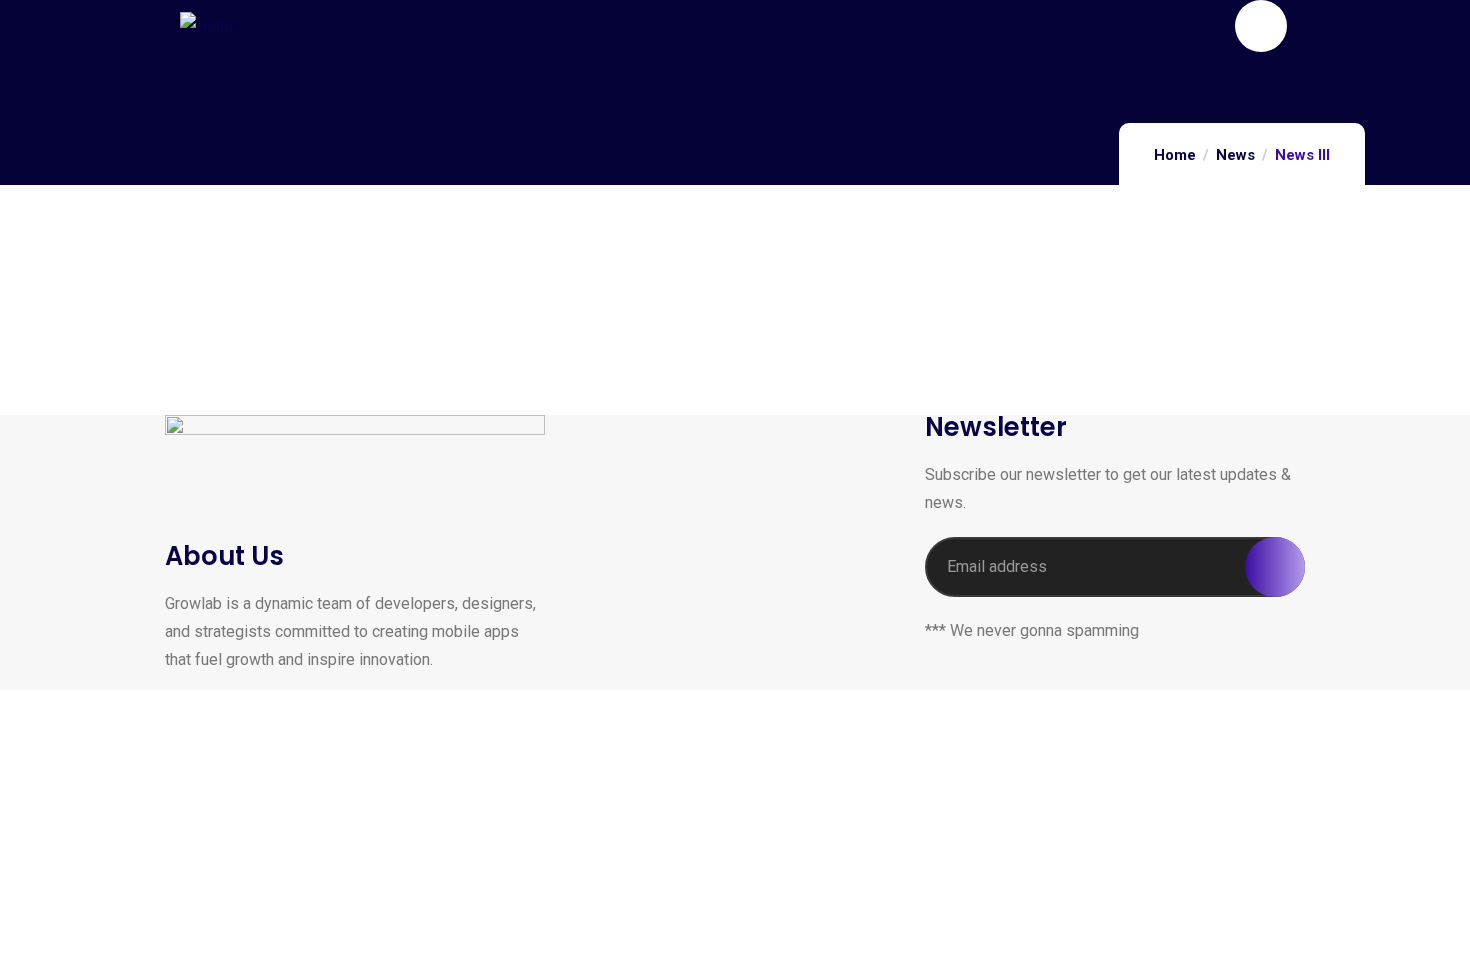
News (1235, 155)
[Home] (209, 26)
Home (1175, 155)
